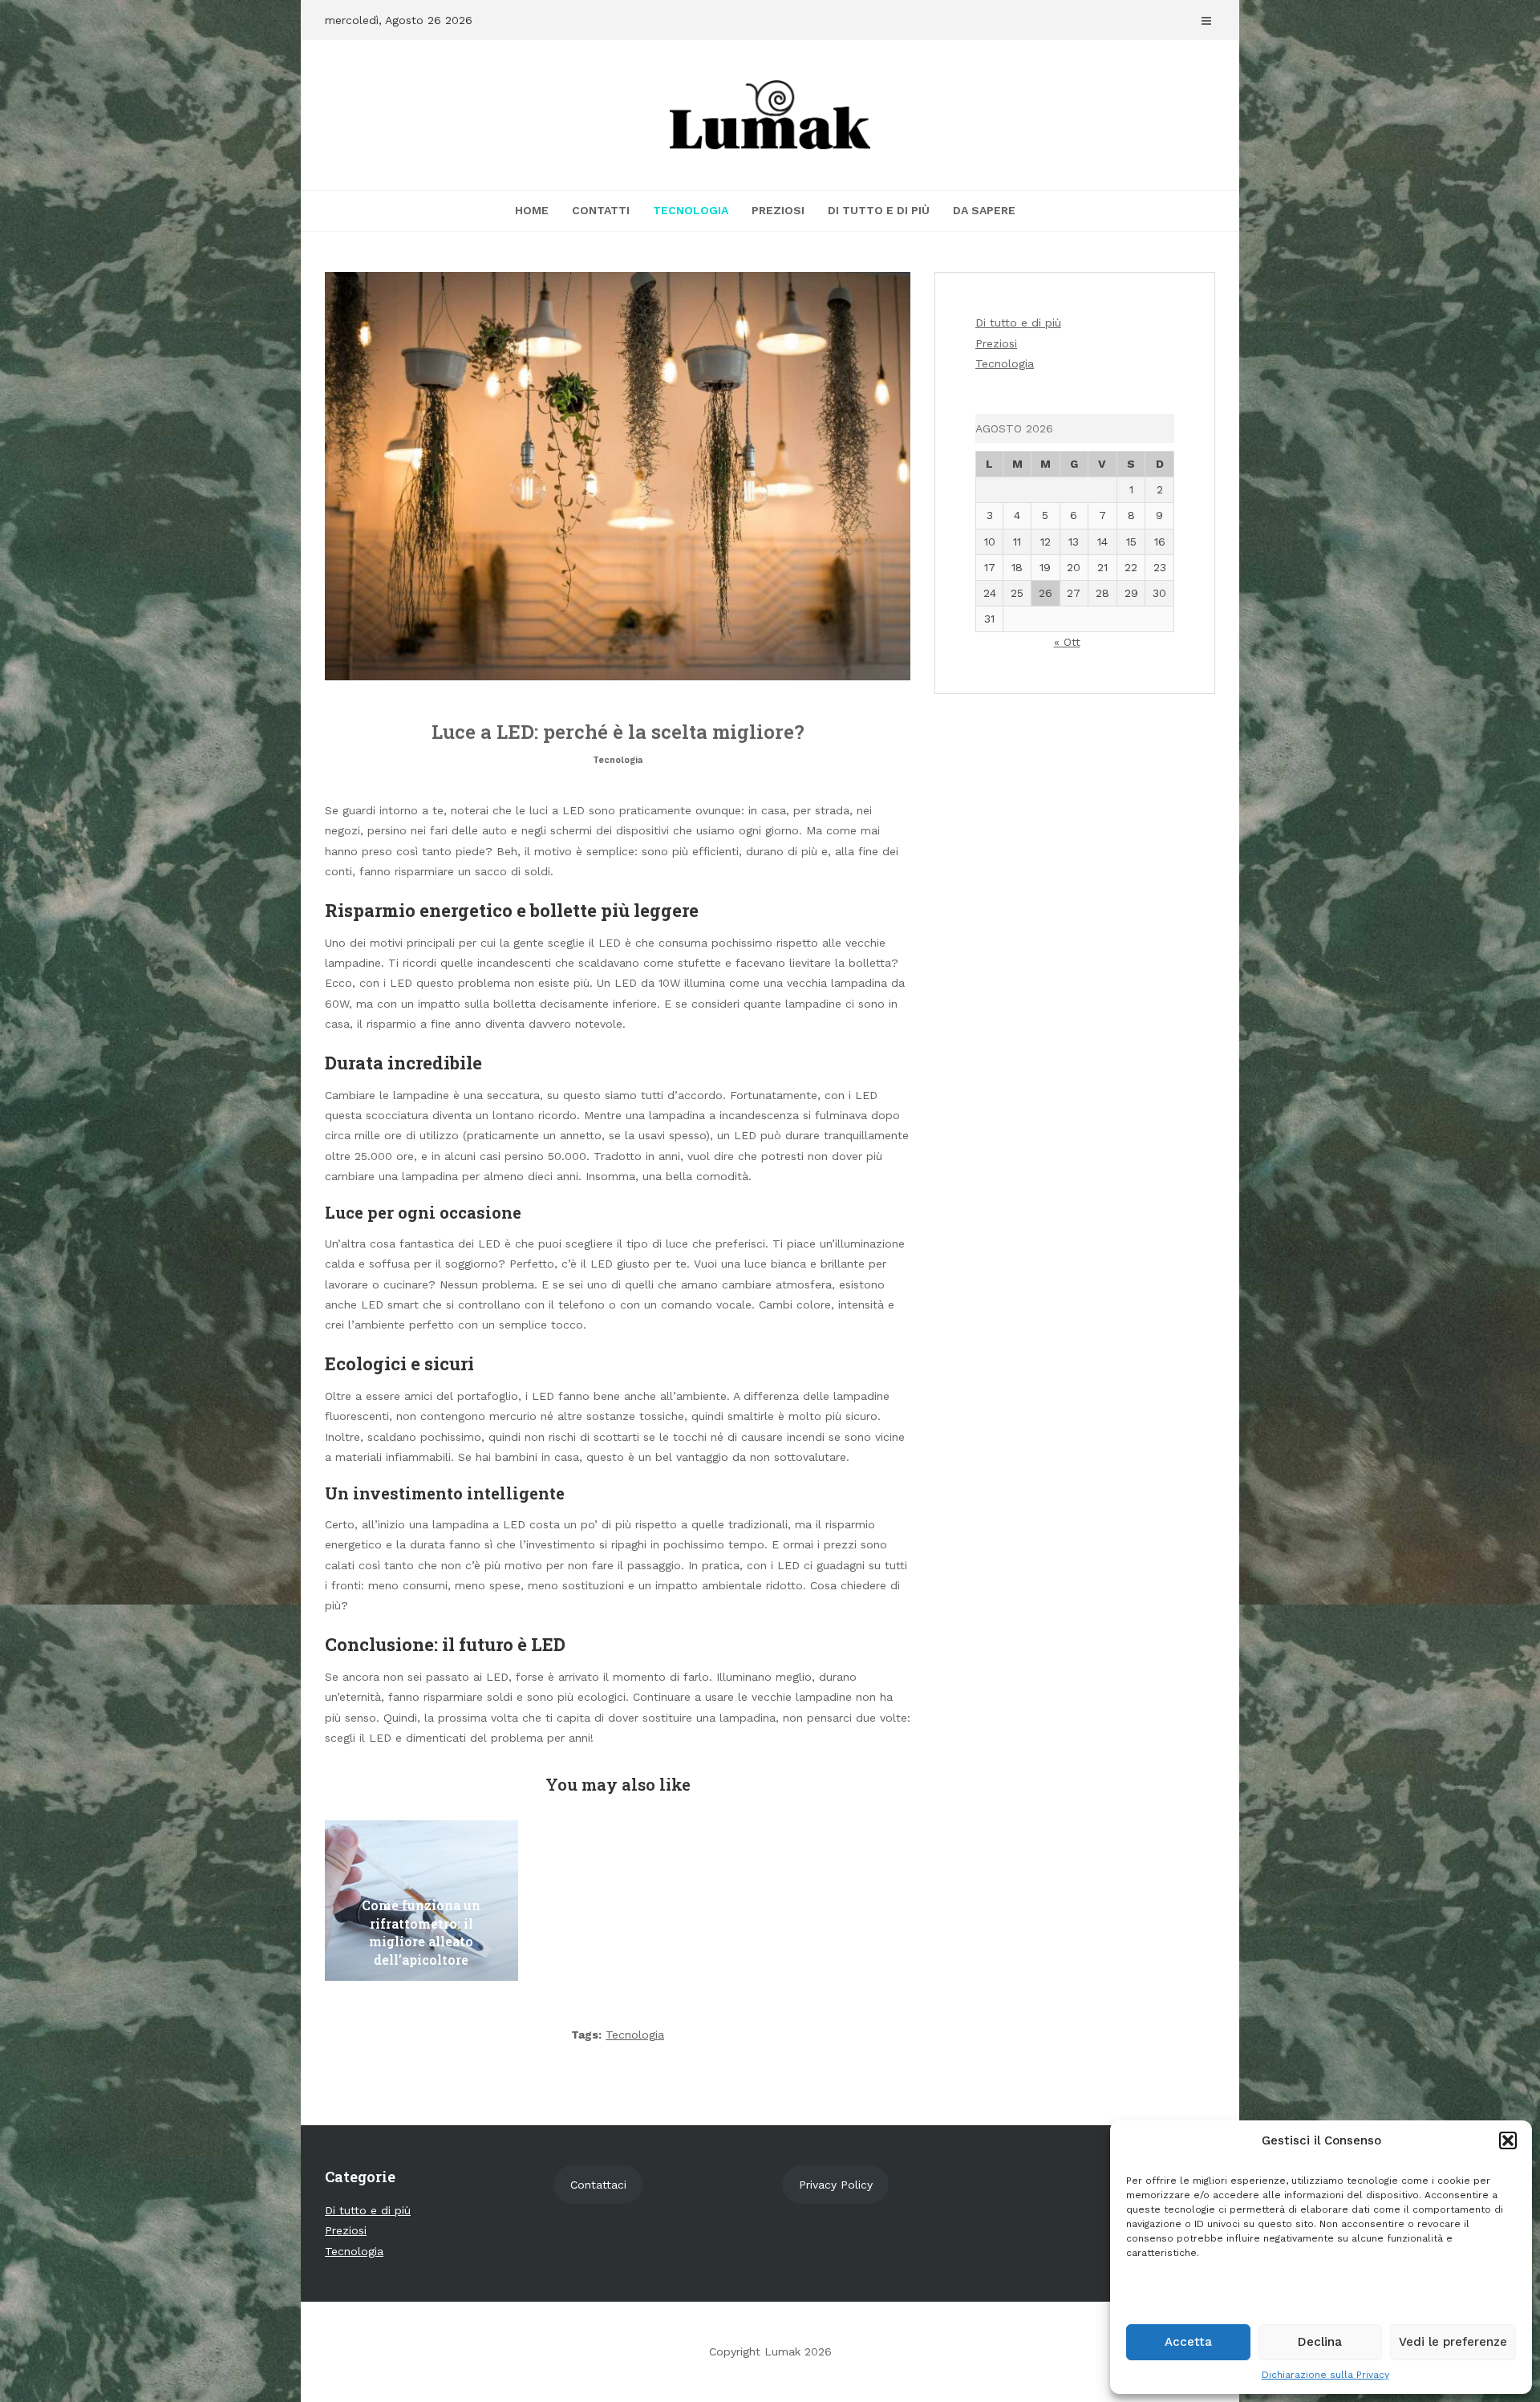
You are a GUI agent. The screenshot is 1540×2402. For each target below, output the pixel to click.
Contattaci (598, 2185)
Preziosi (778, 210)
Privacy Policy (836, 2185)
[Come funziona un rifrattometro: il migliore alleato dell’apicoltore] (421, 1901)
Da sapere (984, 210)
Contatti (601, 210)
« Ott (1067, 642)
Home (532, 210)
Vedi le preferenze (1453, 2342)
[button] (1508, 2140)
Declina (1320, 2342)
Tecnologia (691, 210)
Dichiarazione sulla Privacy (1325, 2375)
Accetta (1188, 2342)
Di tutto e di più (879, 210)
